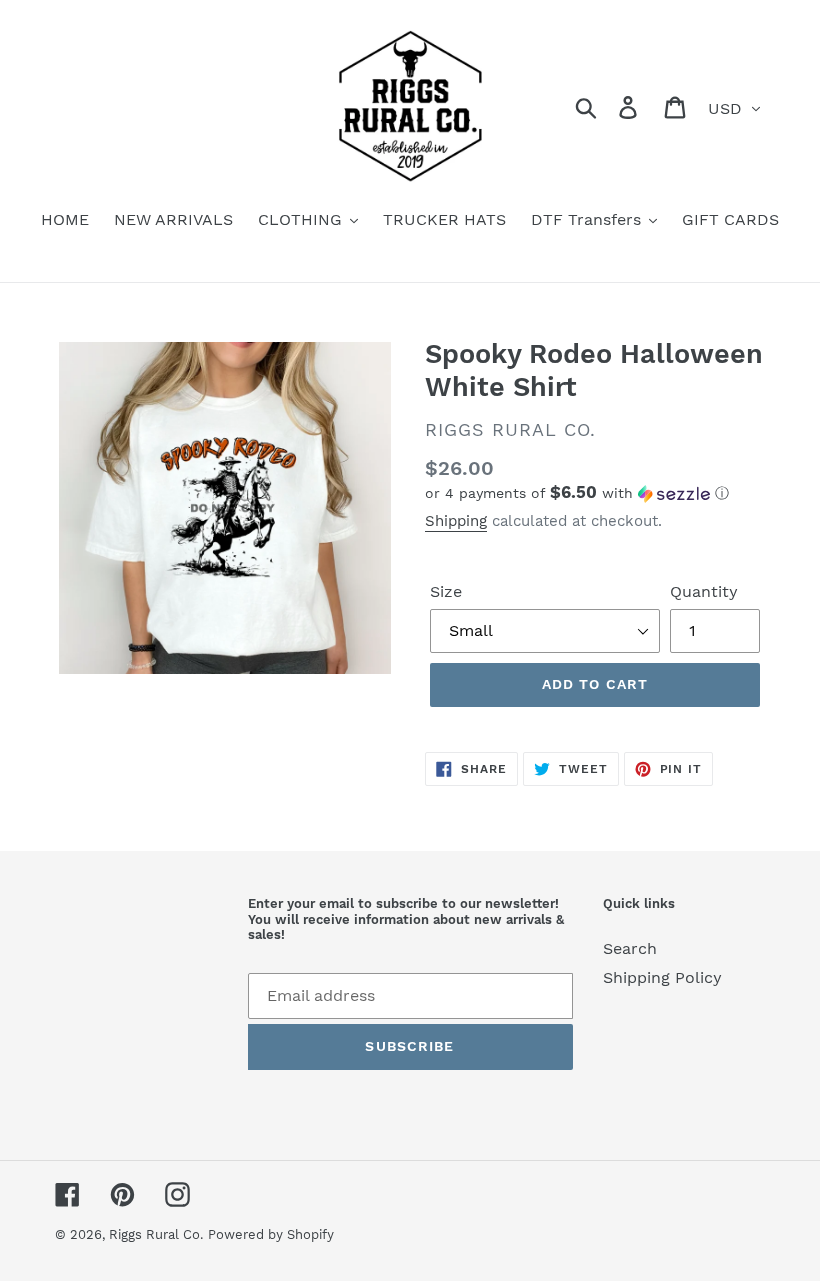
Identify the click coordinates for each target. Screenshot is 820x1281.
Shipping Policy (662, 977)
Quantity (704, 591)
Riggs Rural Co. (156, 1234)
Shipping (456, 521)
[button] (595, 493)
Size (446, 591)
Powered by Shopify (271, 1234)
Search (630, 948)
